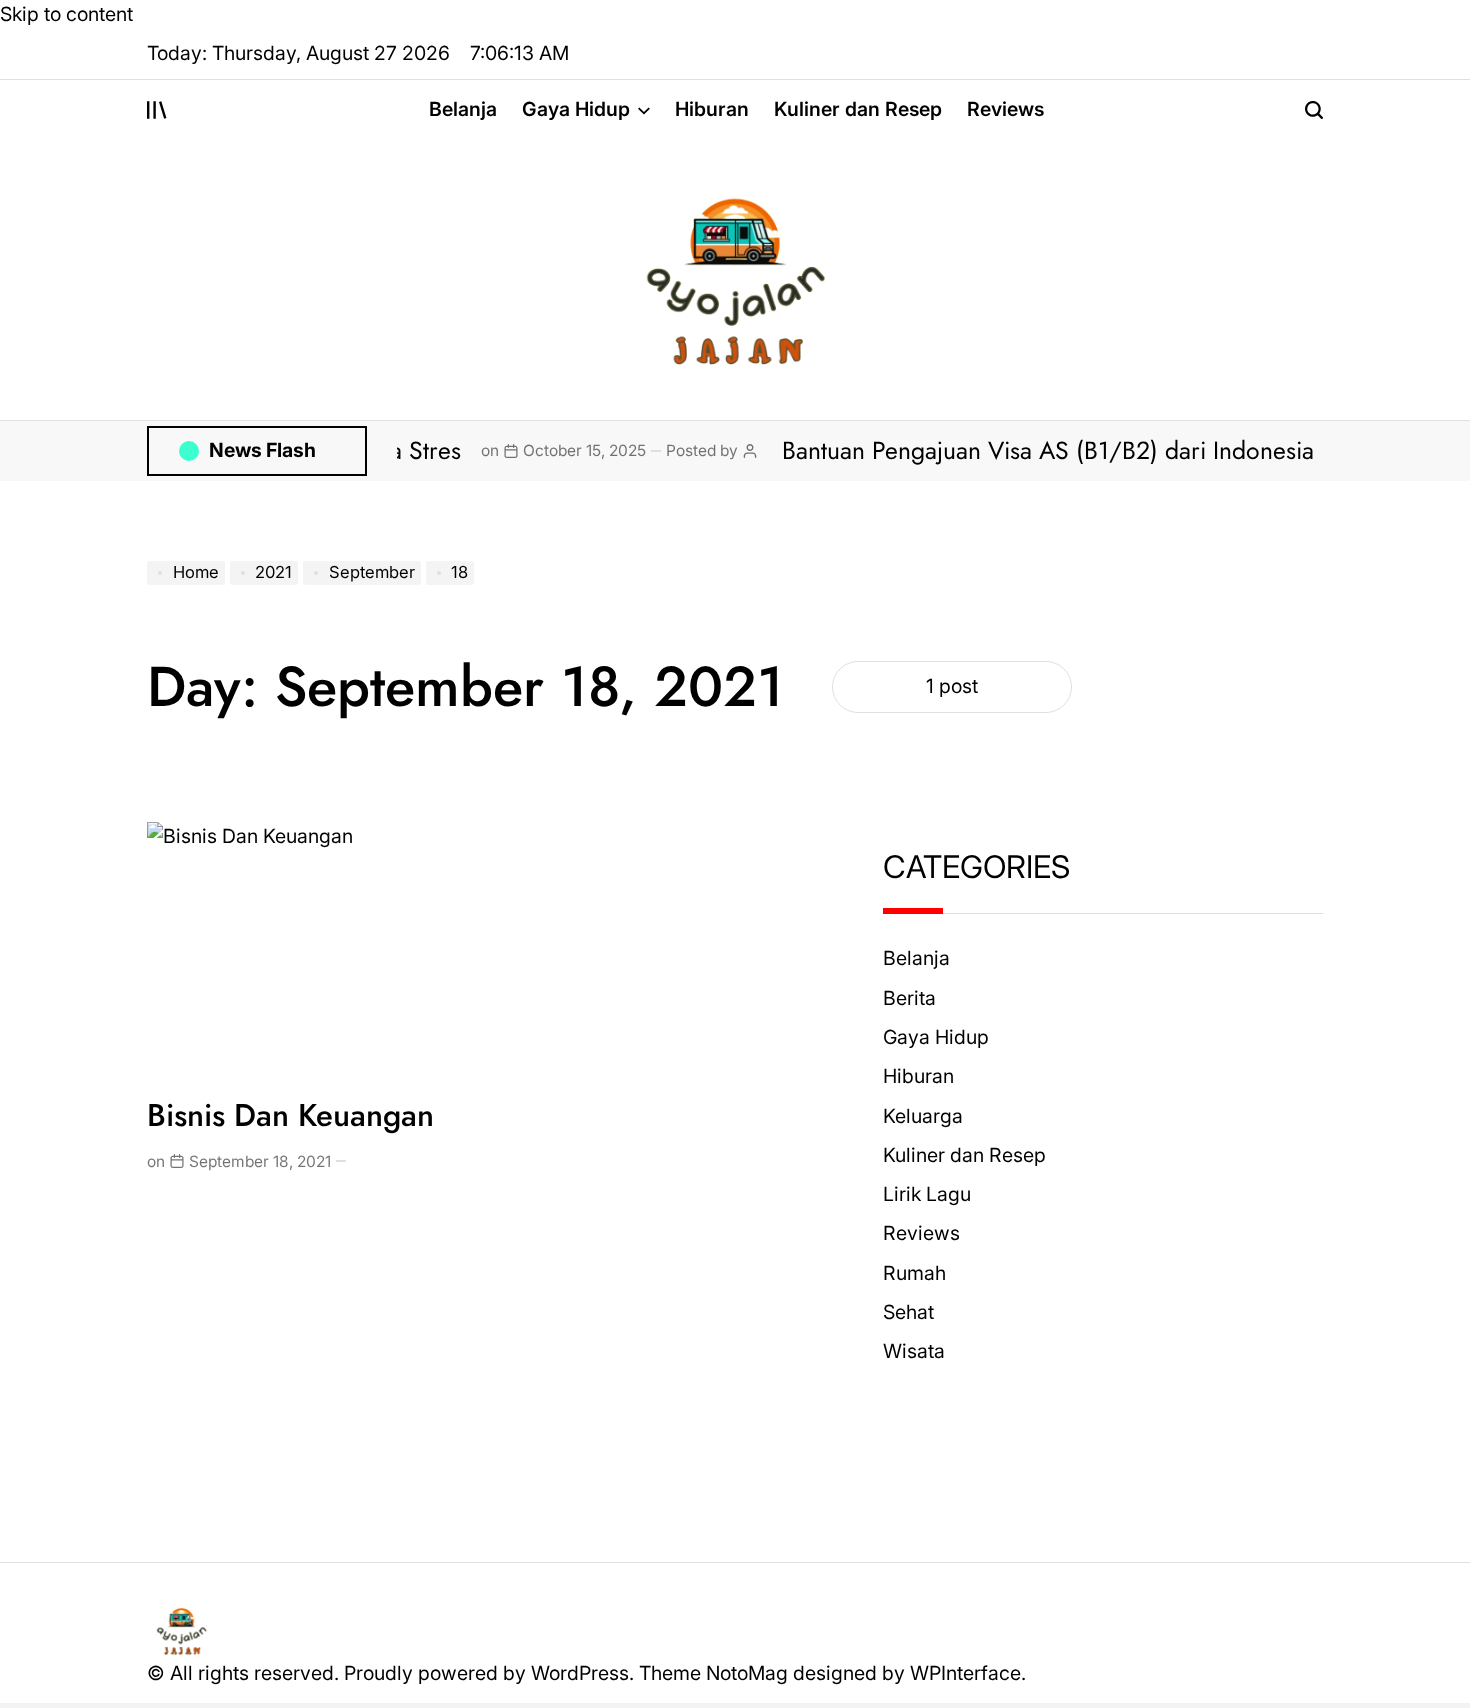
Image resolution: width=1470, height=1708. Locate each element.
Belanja (463, 109)
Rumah (914, 1273)
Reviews (1005, 109)
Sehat (908, 1312)
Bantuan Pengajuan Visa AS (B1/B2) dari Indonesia (1006, 450)
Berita (909, 998)
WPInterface (965, 1673)
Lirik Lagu (927, 1194)
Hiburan (712, 109)
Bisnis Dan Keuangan (290, 1115)
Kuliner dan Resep (858, 109)
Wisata (914, 1351)
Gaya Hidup (576, 109)
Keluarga (923, 1116)
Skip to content (66, 14)
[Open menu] (157, 110)
